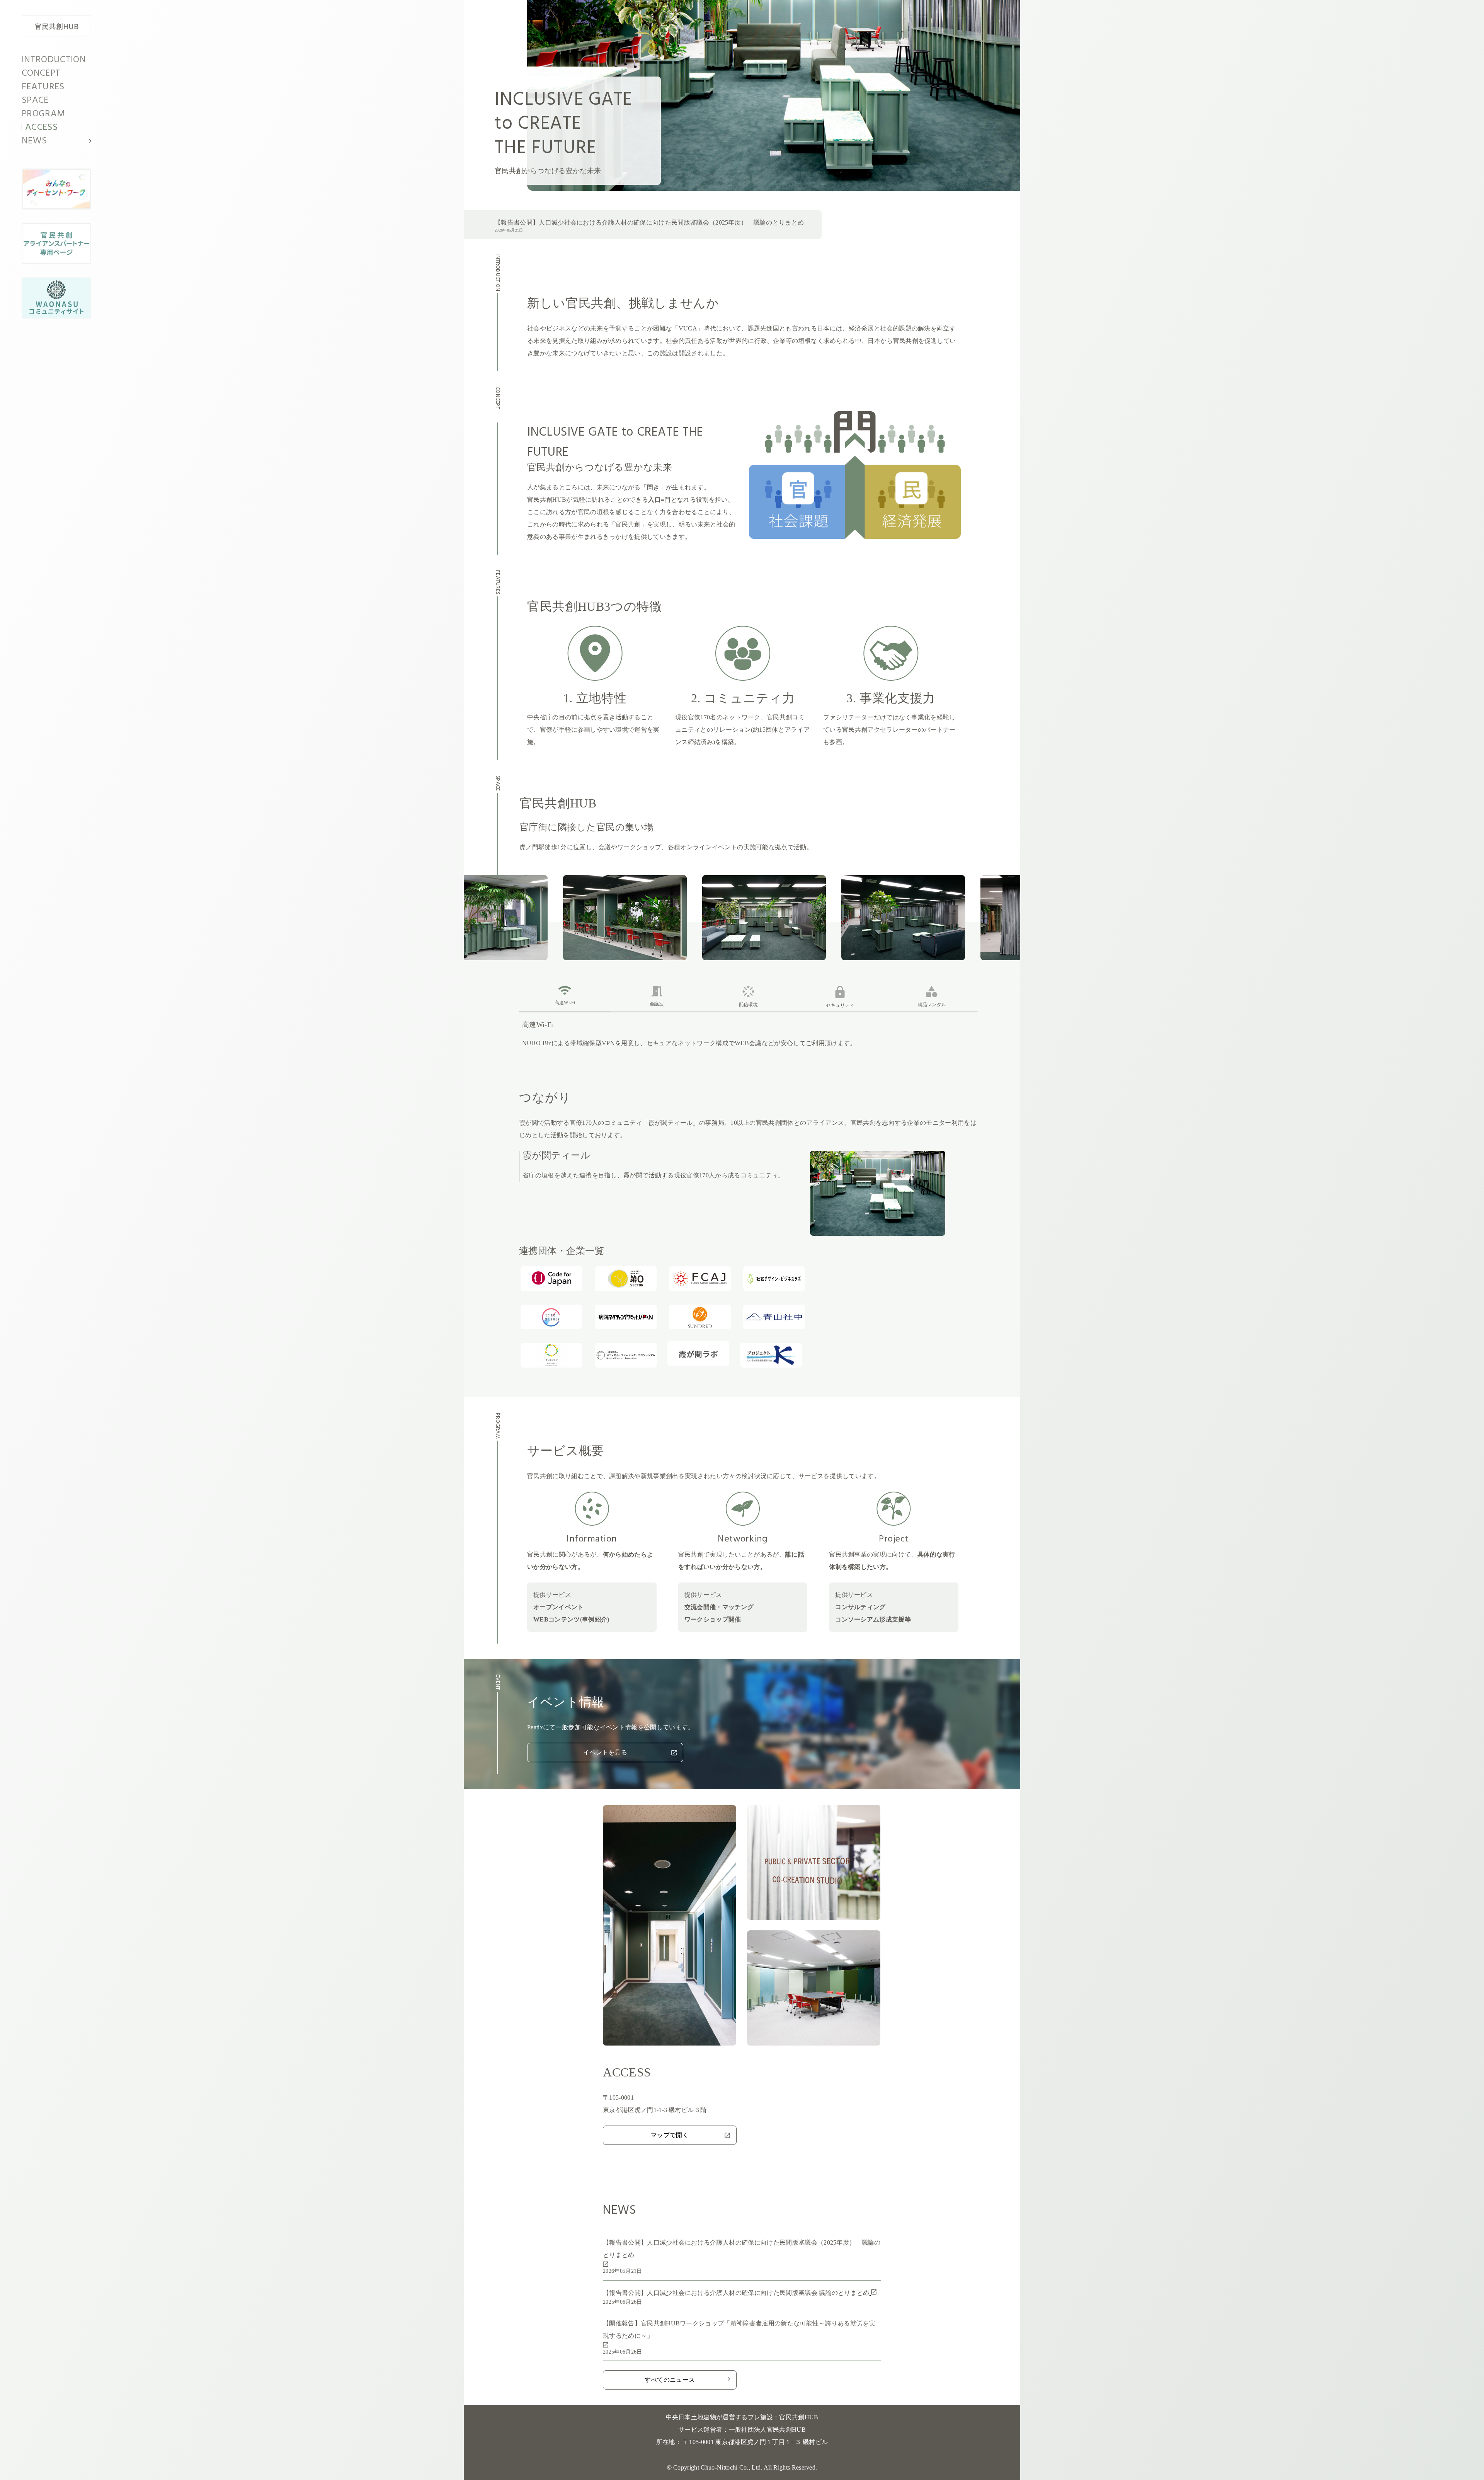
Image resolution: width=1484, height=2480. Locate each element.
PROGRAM (43, 114)
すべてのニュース (670, 2380)
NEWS (34, 141)
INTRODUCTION (54, 60)
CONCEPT (41, 73)
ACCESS (41, 128)
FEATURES (43, 87)
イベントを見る (605, 1752)
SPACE (35, 100)
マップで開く (670, 2135)
